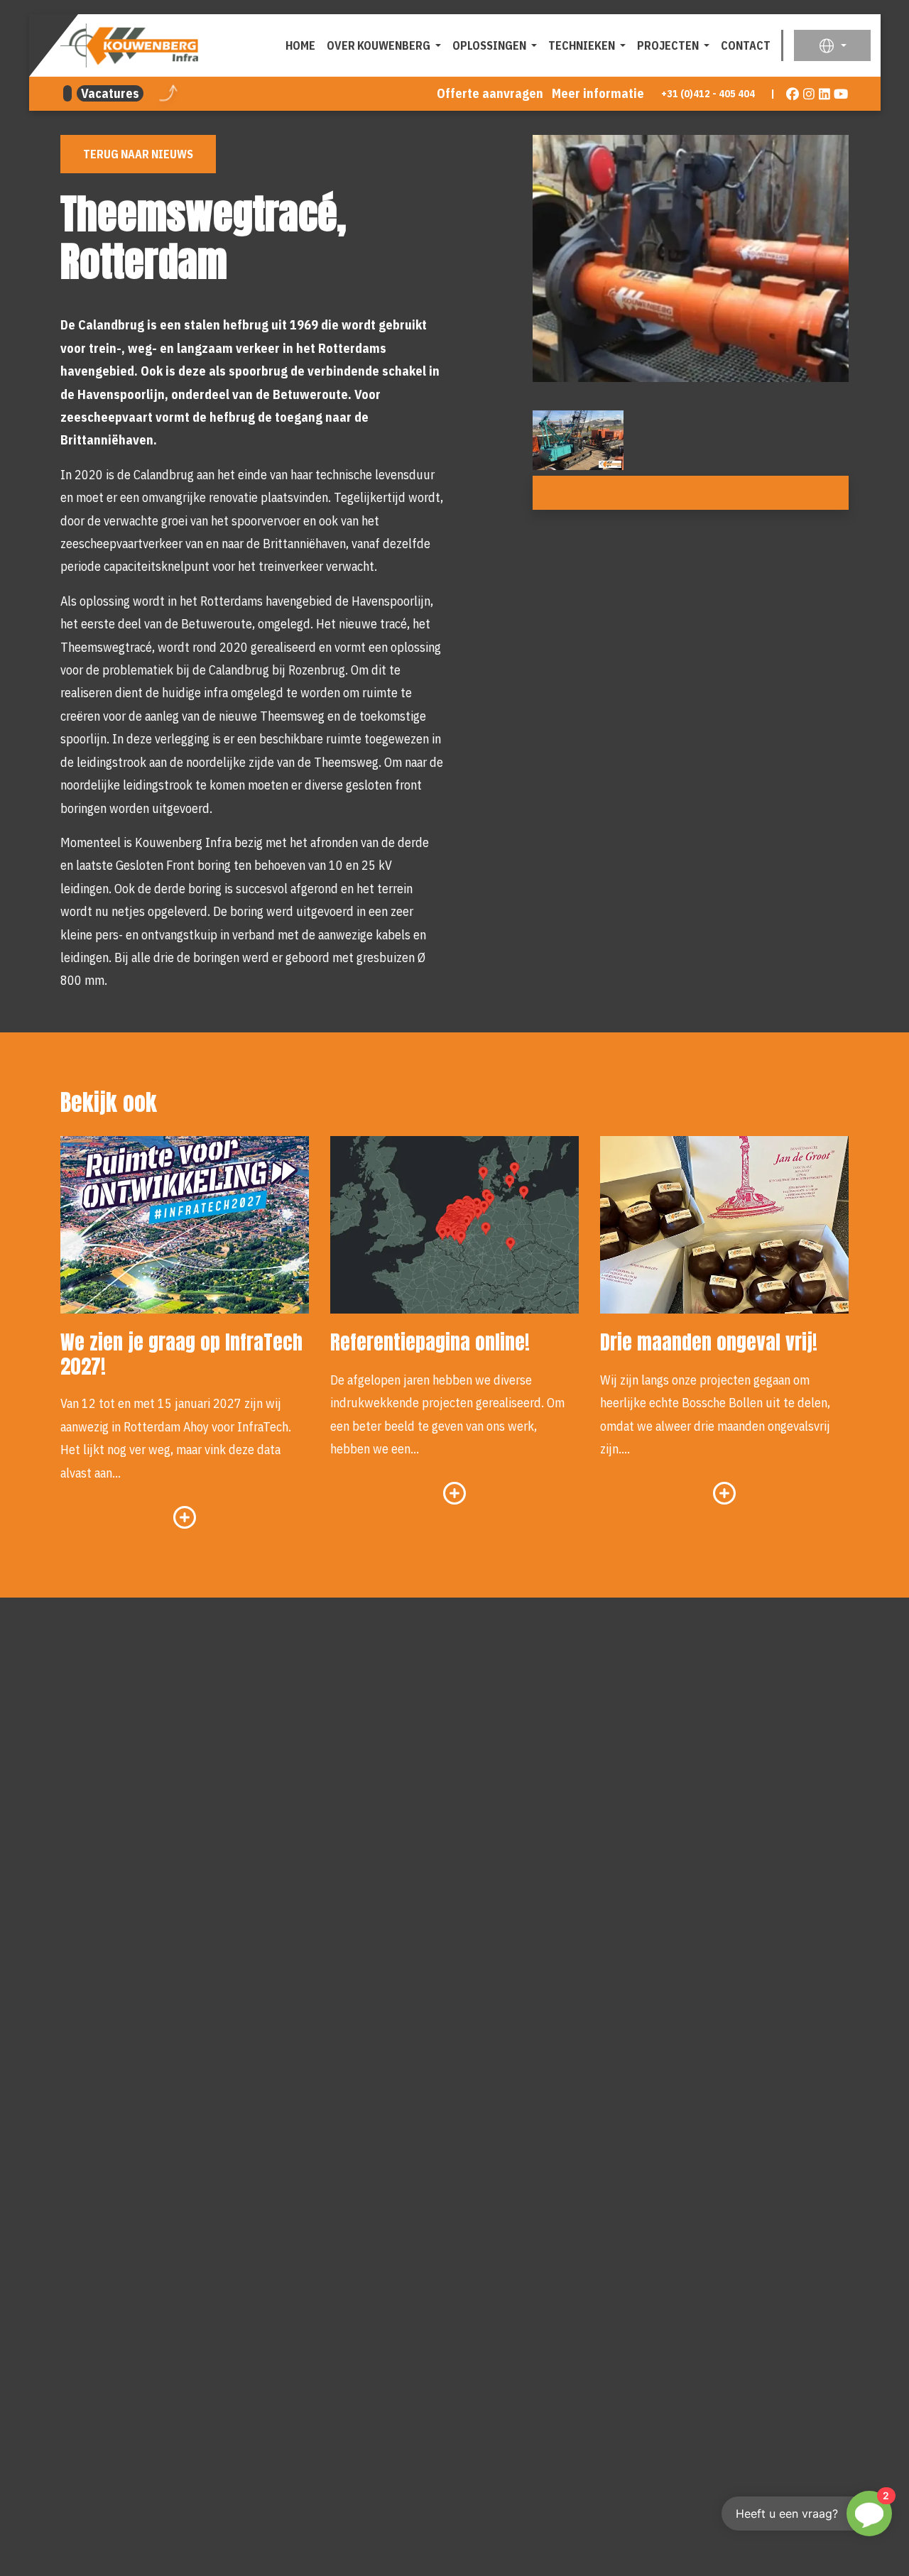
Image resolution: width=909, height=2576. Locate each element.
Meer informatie (598, 93)
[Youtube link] (841, 94)
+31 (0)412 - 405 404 (708, 93)
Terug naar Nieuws (138, 154)
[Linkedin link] (825, 94)
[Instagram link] (809, 94)
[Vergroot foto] (578, 440)
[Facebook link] (793, 94)
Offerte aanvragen (490, 93)
